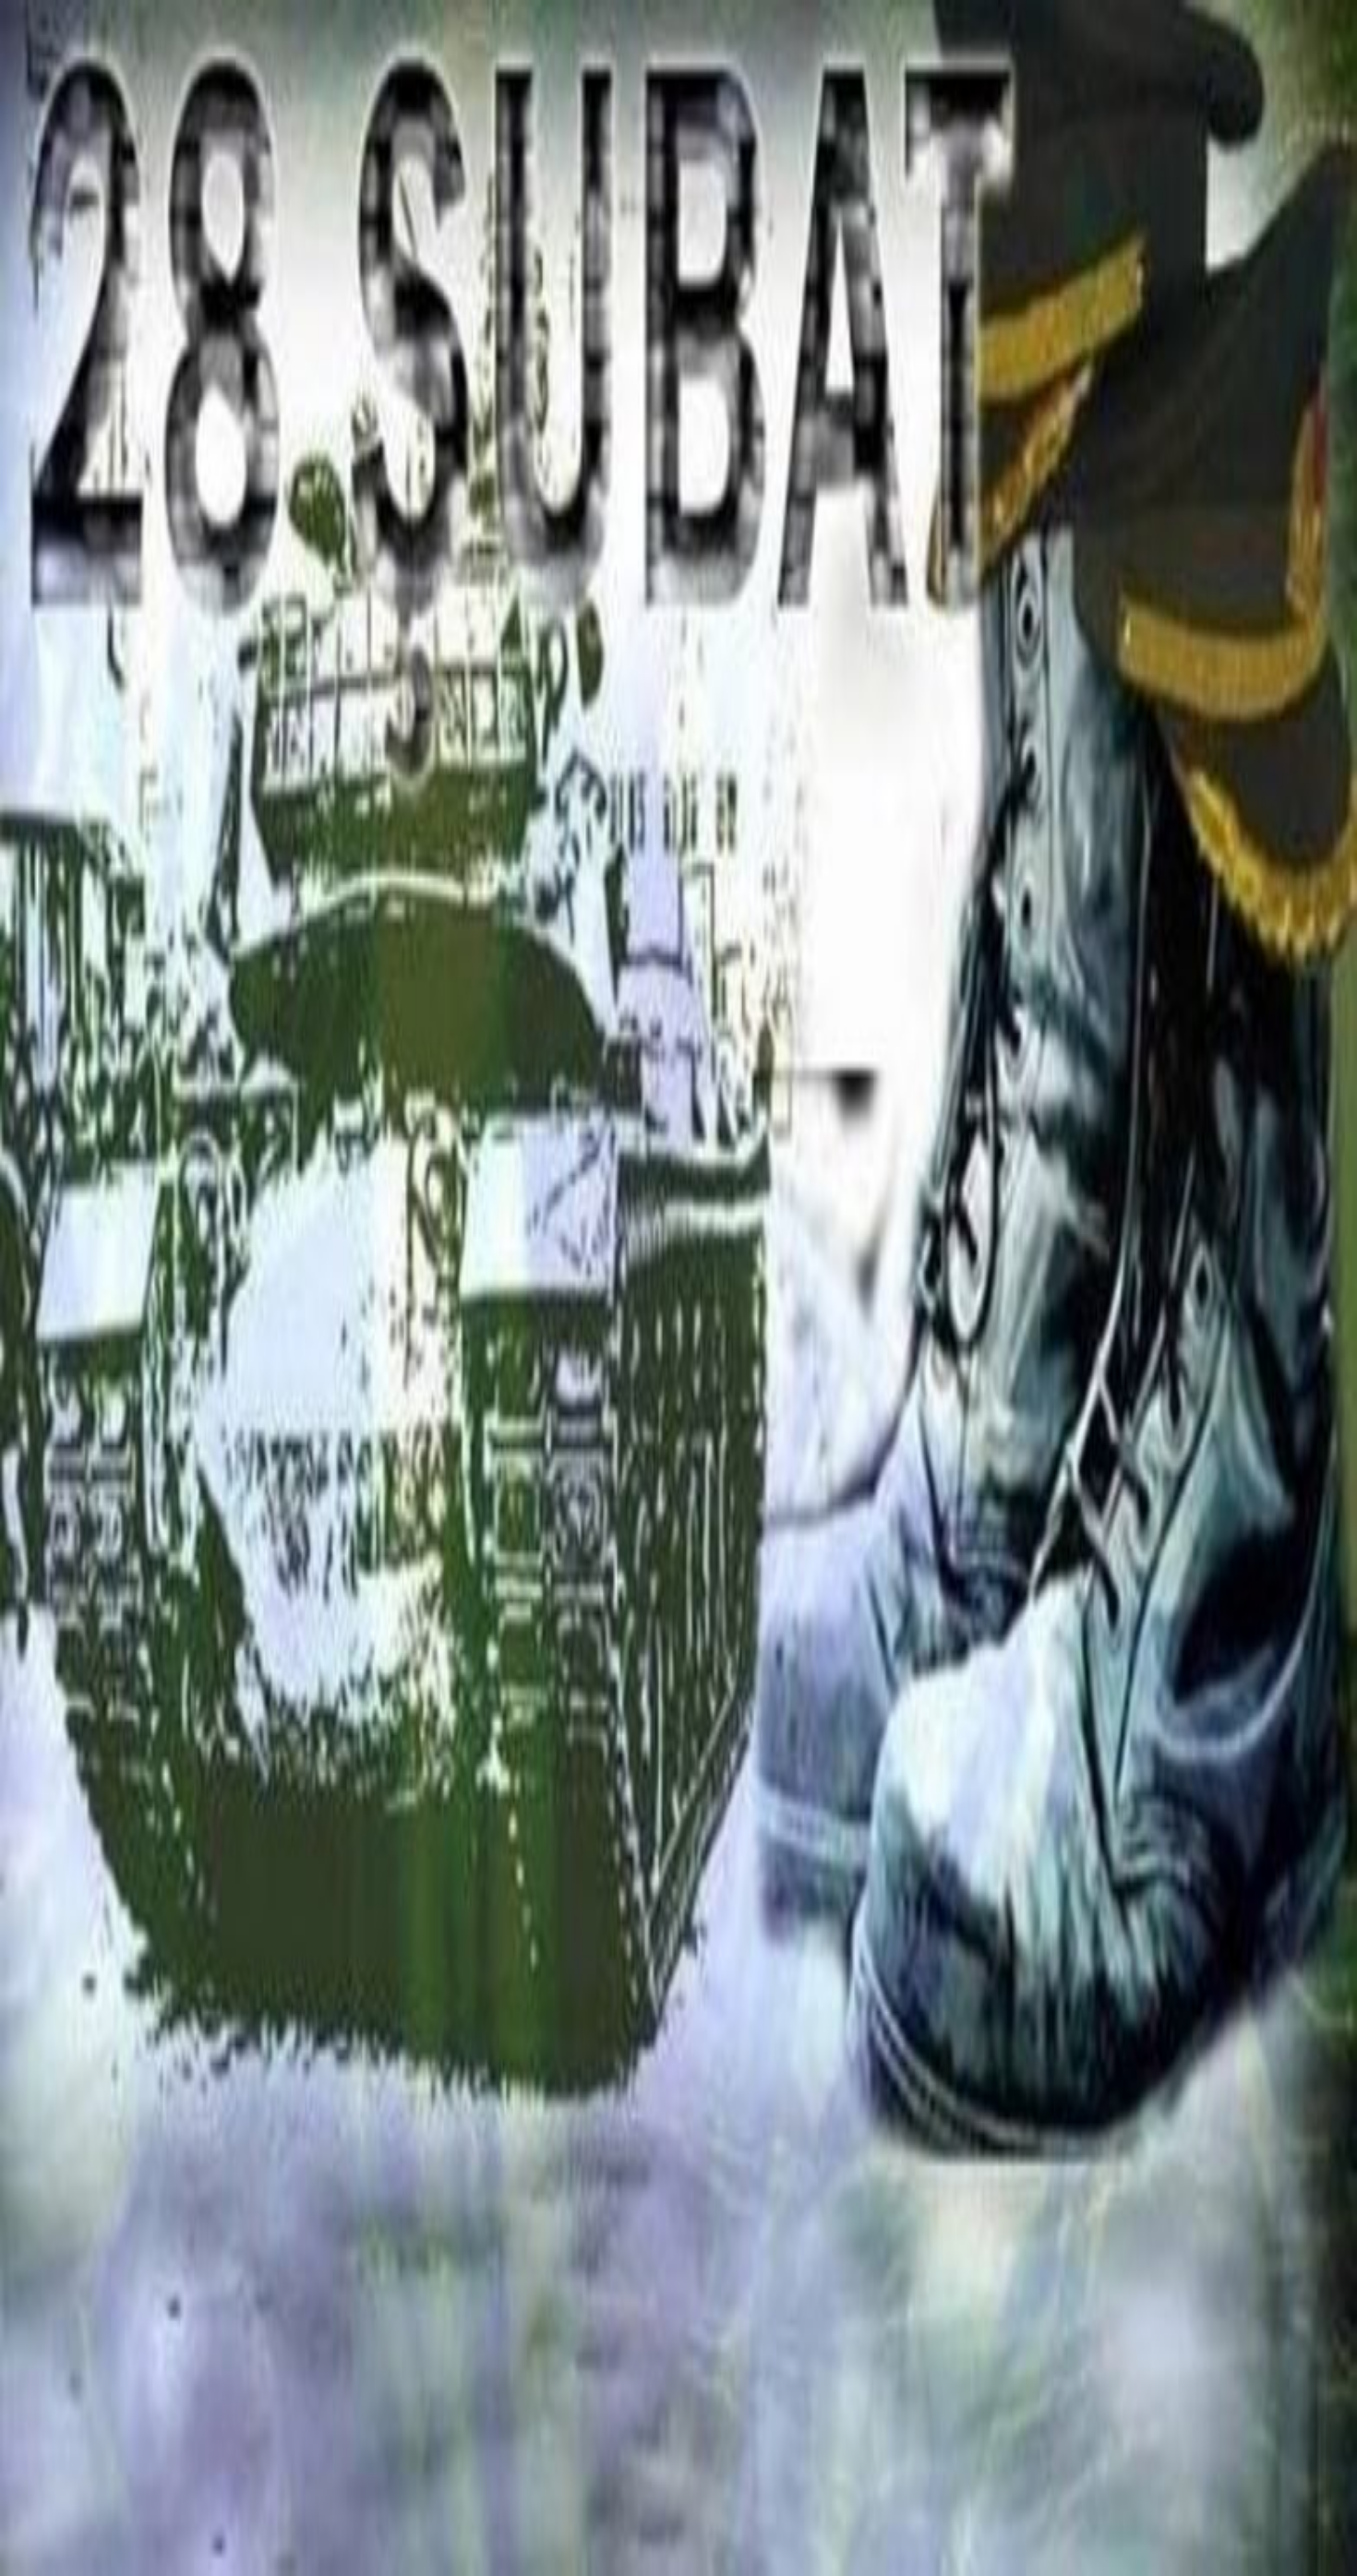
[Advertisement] (678, 2438)
